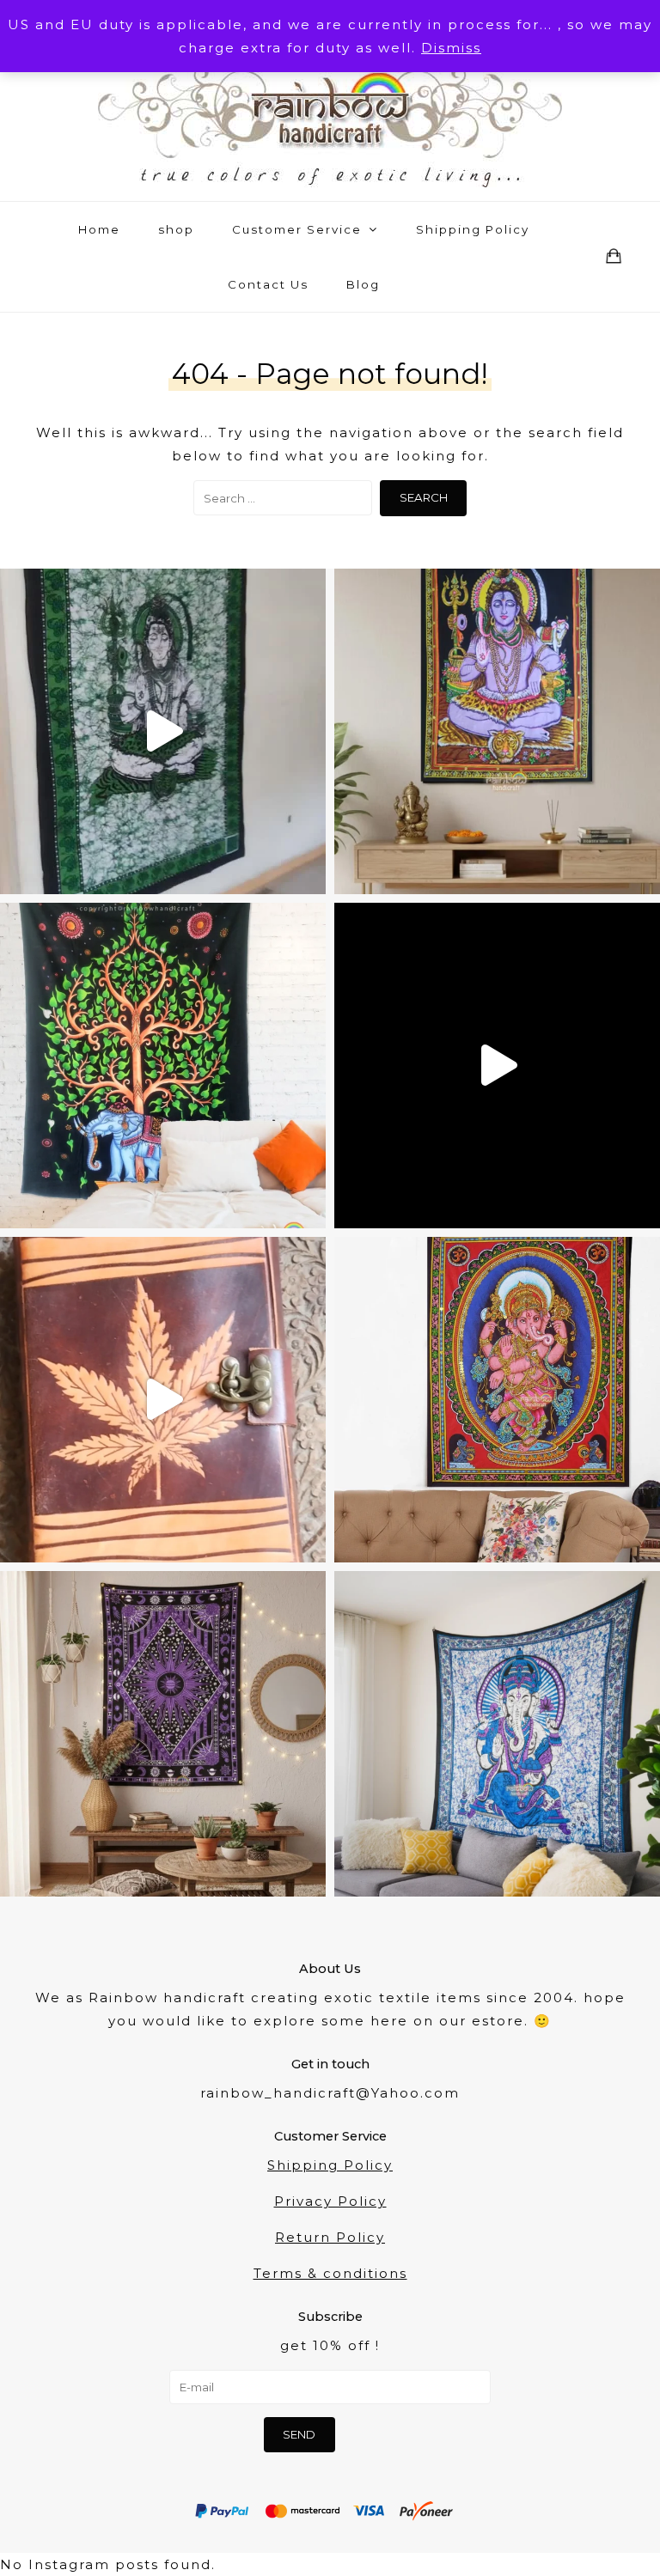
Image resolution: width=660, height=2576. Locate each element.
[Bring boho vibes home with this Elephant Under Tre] (163, 1066)
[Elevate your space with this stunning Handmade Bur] (163, 1734)
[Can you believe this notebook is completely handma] (163, 1400)
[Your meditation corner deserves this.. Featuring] (497, 731)
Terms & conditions (330, 2273)
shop (176, 229)
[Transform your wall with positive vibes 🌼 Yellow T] (497, 1066)
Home (99, 229)
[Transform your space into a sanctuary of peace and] (163, 731)
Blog (363, 284)
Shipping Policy (473, 229)
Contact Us (268, 284)
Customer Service (299, 229)
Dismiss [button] (451, 48)
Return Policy (330, 2237)
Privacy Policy (330, 2201)
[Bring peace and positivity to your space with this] (497, 1734)
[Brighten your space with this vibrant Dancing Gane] (497, 1400)
